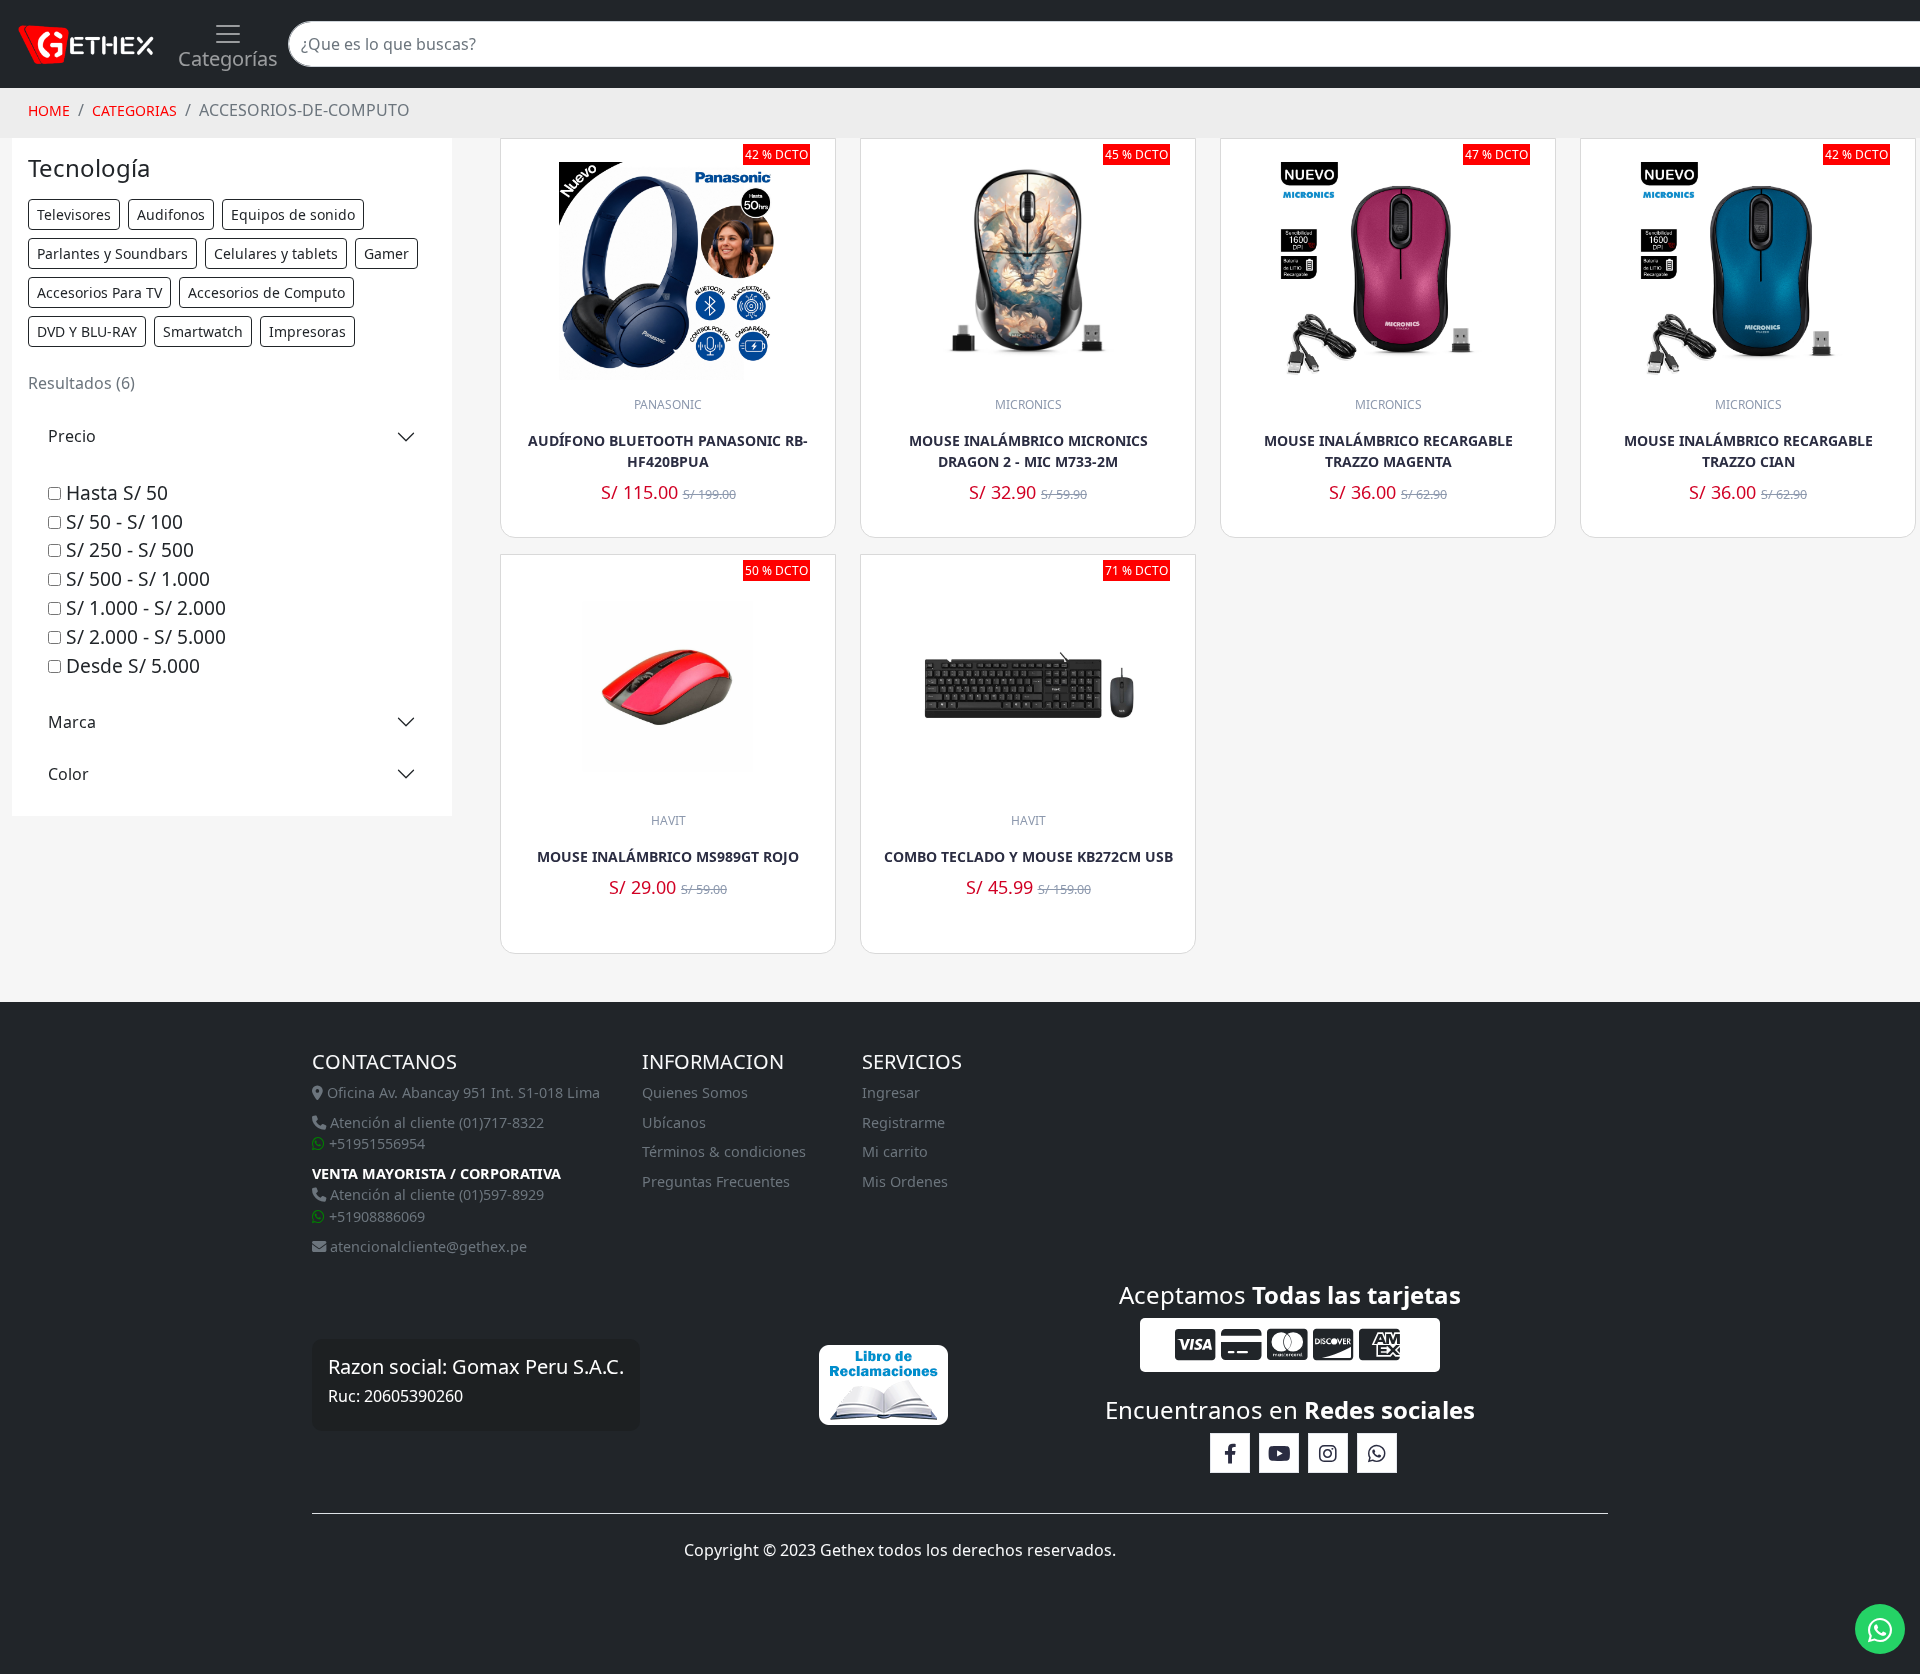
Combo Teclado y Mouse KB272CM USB (1028, 856)
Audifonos (171, 214)
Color (68, 774)
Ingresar (891, 1092)
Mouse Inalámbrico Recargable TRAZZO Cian (1748, 451)
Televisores (74, 214)
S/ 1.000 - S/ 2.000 (143, 607)
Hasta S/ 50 (114, 492)
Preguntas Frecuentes (716, 1181)
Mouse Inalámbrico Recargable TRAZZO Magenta (1388, 451)
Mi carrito (895, 1151)
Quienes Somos (695, 1092)
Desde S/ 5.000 (130, 665)
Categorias (134, 110)
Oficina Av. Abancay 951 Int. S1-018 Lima (461, 1092)
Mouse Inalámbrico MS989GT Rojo (668, 856)
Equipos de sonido (293, 214)
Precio (72, 436)
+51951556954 (375, 1143)
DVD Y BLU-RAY (87, 331)
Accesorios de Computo (266, 292)
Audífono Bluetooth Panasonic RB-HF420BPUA (668, 451)
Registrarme (903, 1122)
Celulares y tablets (276, 253)
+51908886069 (375, 1216)
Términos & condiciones (724, 1151)
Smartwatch (203, 331)
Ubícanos (674, 1122)
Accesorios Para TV (99, 292)
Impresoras (307, 331)
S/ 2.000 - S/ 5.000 (143, 636)
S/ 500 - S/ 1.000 (135, 578)
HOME (49, 110)
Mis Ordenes (905, 1181)
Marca (72, 722)
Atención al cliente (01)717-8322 (435, 1122)
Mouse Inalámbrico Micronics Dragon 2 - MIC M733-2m (1028, 451)
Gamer (386, 253)
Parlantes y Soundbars (112, 253)
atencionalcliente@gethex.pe (426, 1246)
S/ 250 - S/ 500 (127, 549)
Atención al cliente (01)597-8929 (435, 1194)
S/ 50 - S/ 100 (122, 521)
